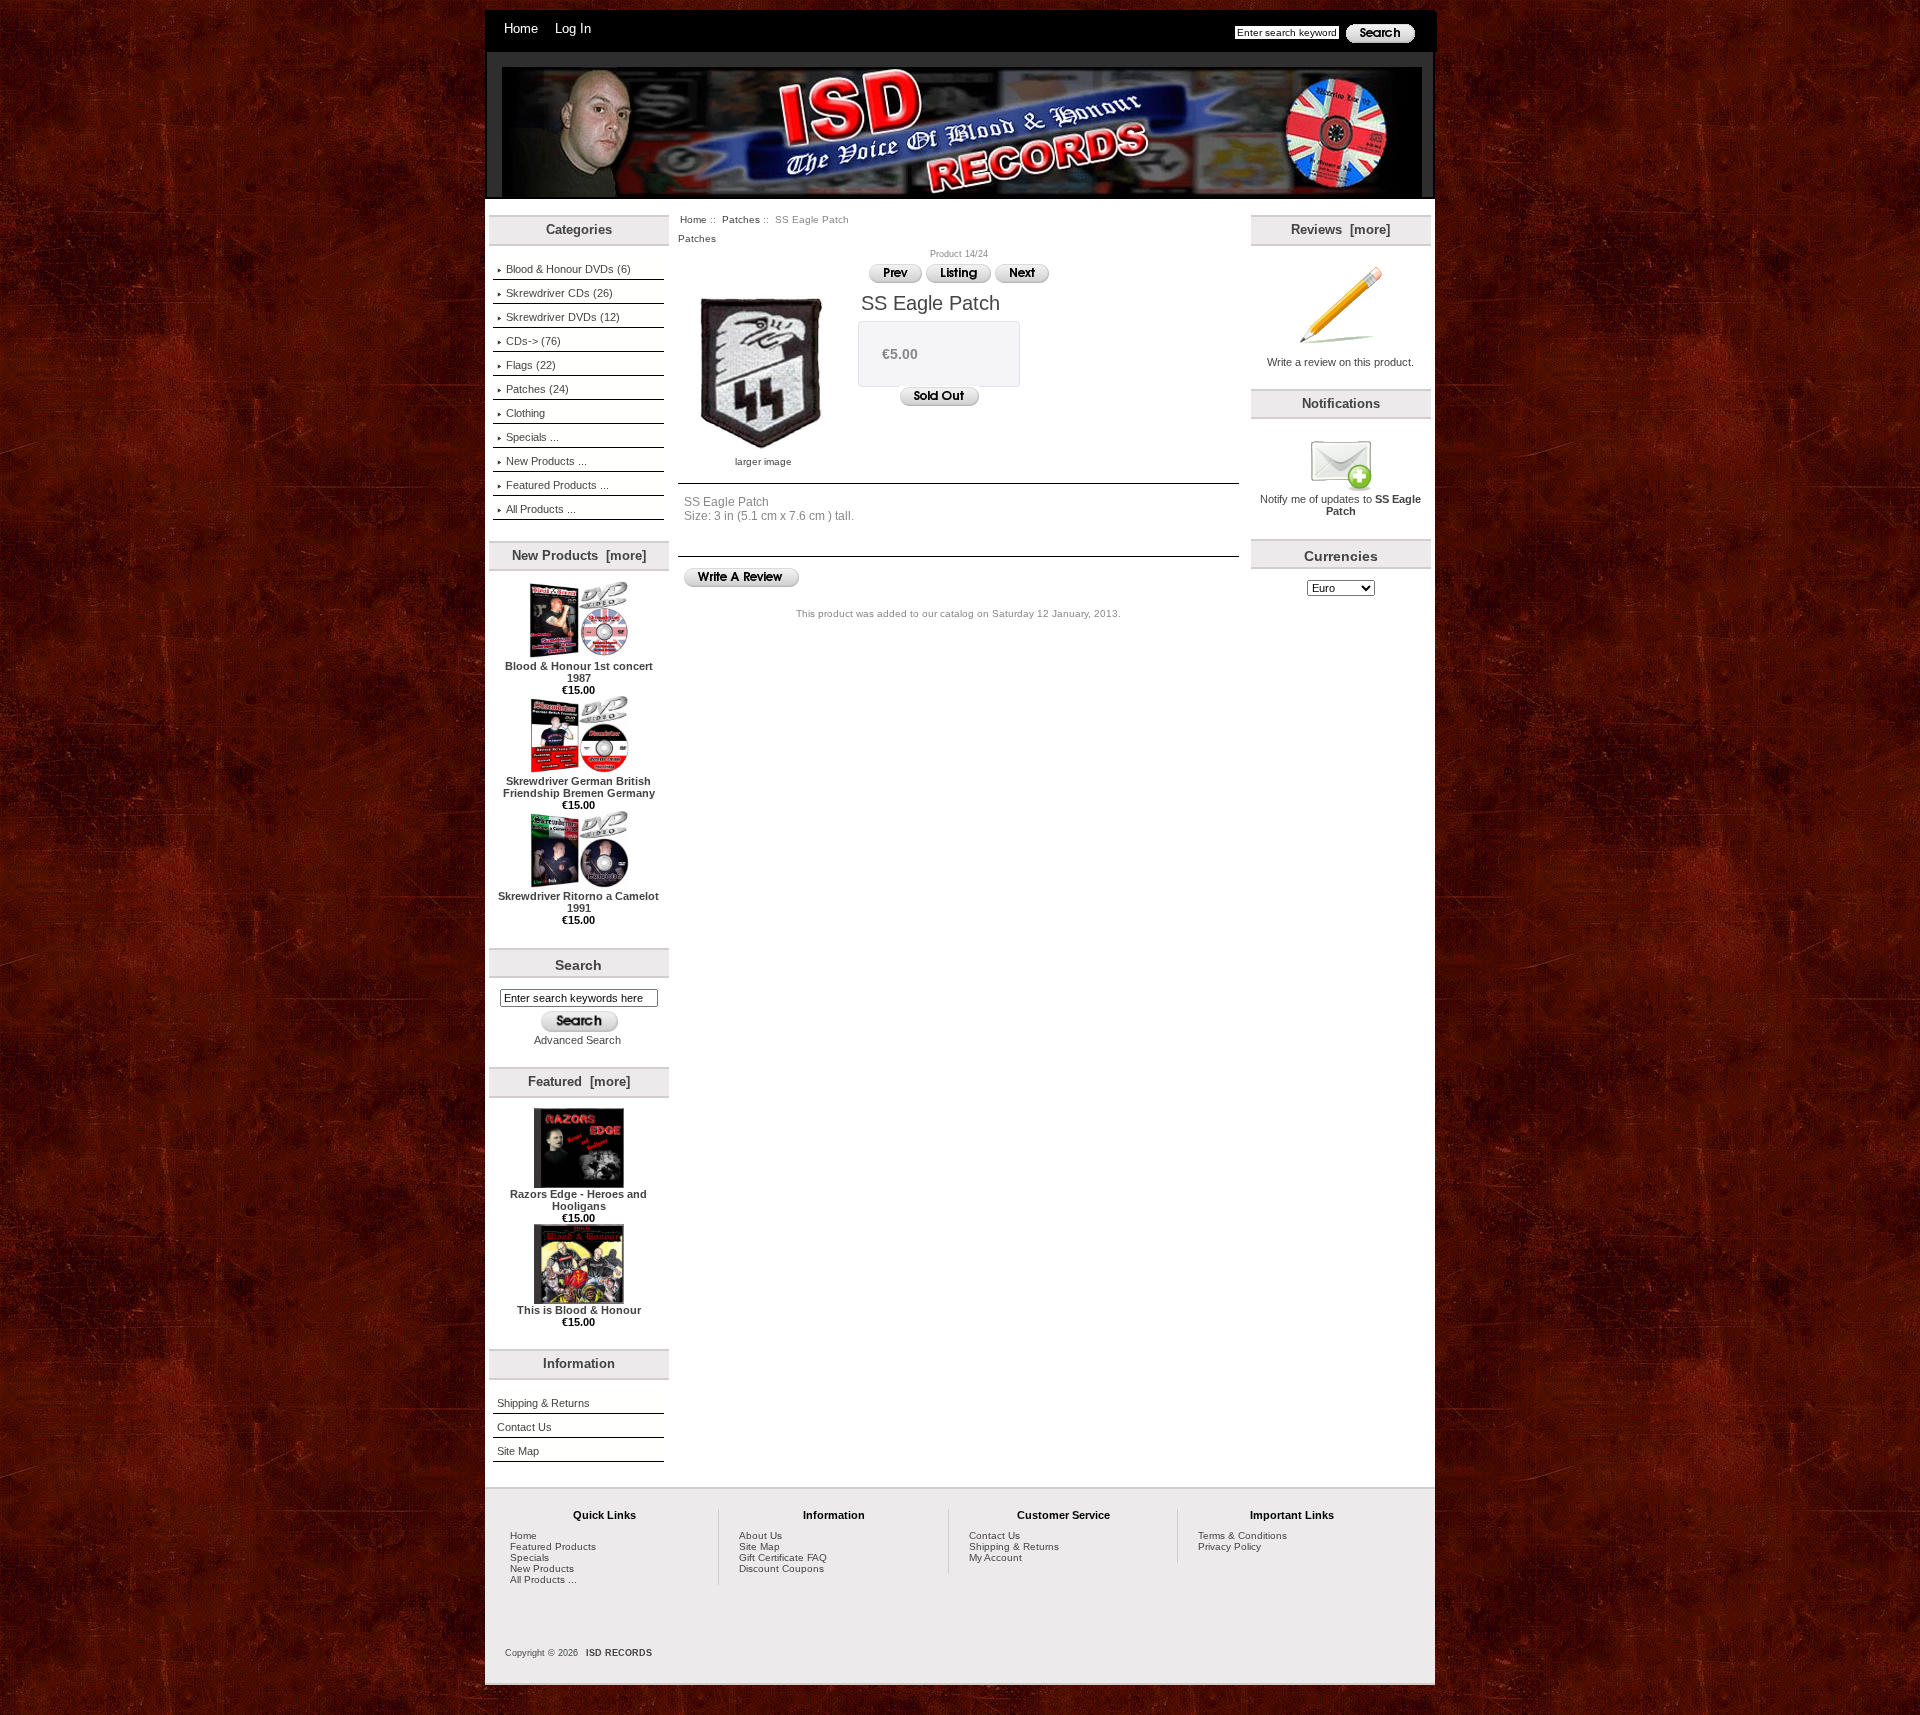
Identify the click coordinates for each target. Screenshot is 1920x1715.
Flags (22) (531, 365)
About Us (760, 1535)
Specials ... (532, 437)
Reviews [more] (1340, 229)
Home (521, 28)
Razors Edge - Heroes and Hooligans (578, 1200)
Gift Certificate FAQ (783, 1557)
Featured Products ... (557, 485)
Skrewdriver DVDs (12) (563, 317)
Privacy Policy (1229, 1546)
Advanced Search (577, 1040)
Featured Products (553, 1546)
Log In (573, 28)
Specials (529, 1557)
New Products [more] (579, 555)
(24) (537, 389)
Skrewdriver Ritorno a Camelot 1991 (578, 902)
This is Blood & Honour (579, 1310)
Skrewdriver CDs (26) (559, 293)
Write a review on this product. (1340, 362)
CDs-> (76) (533, 341)
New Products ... (546, 461)
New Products (542, 1568)
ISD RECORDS (619, 1653)
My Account (995, 1557)
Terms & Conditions (1242, 1535)
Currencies (1341, 556)
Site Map (518, 1451)
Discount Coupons (781, 1568)
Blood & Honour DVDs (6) (568, 269)
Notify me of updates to (1340, 505)
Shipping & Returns (543, 1403)
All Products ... (541, 509)
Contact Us (524, 1427)
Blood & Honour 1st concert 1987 (579, 672)
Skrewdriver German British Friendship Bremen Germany (579, 787)
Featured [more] (579, 1081)
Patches (741, 219)
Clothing (525, 413)
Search (578, 965)
